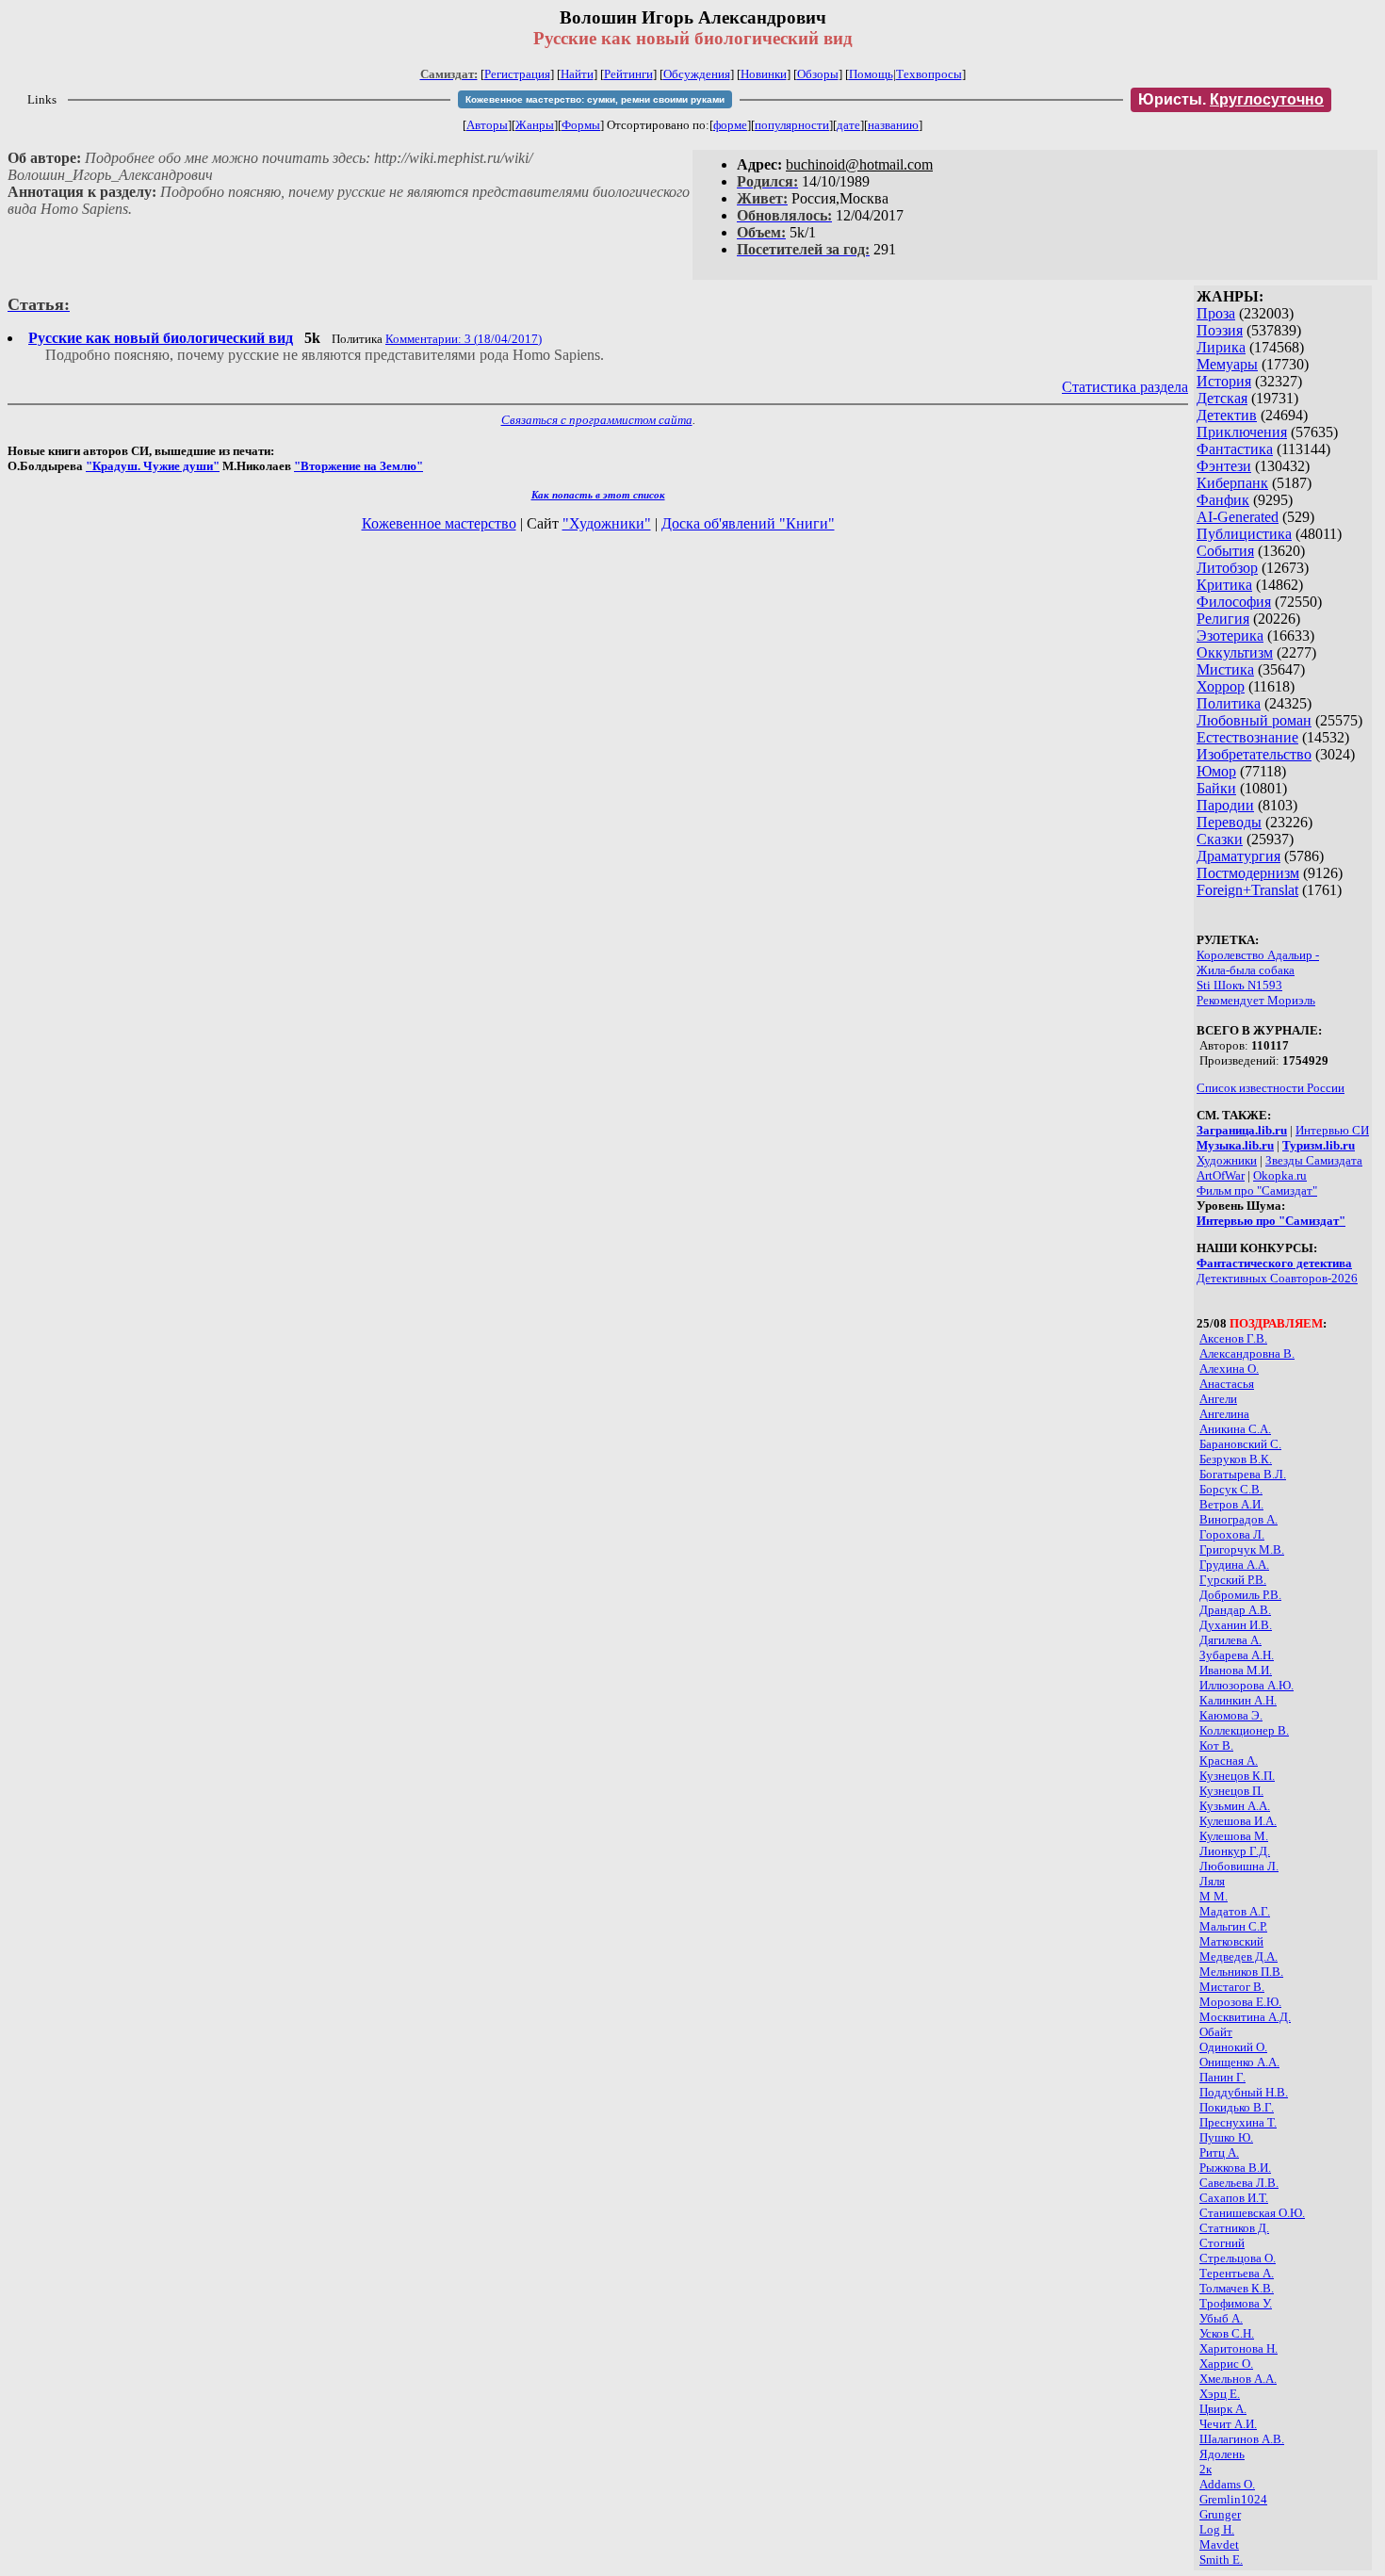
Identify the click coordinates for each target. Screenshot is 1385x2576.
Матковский (1231, 1941)
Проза (1216, 313)
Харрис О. (1226, 2364)
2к (1206, 2469)
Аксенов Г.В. (1233, 1338)
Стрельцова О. (1238, 2258)
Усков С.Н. (1227, 2333)
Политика (1229, 703)
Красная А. (1229, 1761)
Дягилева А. (1230, 1640)
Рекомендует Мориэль (1256, 1000)
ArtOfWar (1221, 1175)
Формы (581, 125)
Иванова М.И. (1236, 1670)
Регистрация (517, 74)
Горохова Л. (1232, 1534)
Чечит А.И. (1228, 2424)
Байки (1216, 788)
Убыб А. (1221, 2318)
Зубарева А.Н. (1237, 1655)
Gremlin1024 (1233, 2499)
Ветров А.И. (1231, 1504)
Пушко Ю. (1226, 2137)
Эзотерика (1230, 636)
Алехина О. (1229, 1369)
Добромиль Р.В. (1240, 1595)
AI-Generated (1238, 517)
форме (730, 125)
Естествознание (1247, 737)
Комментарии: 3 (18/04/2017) (464, 339)
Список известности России (1271, 1088)
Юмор (1216, 771)
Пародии (1225, 805)
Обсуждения (697, 74)
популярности (792, 125)
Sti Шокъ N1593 (1239, 985)
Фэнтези (1224, 466)
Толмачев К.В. (1237, 2288)
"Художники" (607, 523)
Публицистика (1244, 534)
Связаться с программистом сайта (597, 420)
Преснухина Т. (1238, 2122)
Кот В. (1216, 1745)
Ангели (1218, 1399)
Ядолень (1222, 2454)
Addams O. (1227, 2484)
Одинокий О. (1233, 2047)
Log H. (1217, 2529)
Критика (1224, 585)
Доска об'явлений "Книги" (748, 523)
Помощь (871, 74)
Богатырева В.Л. (1243, 1474)
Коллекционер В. (1244, 1730)
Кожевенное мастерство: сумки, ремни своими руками (595, 99)
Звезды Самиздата (1314, 1160)
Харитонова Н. (1238, 2348)
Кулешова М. (1234, 1836)
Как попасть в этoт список (598, 495)
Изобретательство (1254, 754)
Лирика (1221, 347)
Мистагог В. (1232, 1987)
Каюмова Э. (1231, 1715)
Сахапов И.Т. (1234, 2198)
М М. (1214, 1896)
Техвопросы (929, 74)
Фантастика (1235, 449)
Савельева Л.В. (1239, 2183)
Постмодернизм (1248, 873)
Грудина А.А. (1234, 1565)
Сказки (1220, 839)
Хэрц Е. (1220, 2394)
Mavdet (1219, 2544)
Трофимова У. (1236, 2303)
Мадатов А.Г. (1235, 1911)
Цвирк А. (1223, 2409)
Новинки (764, 74)
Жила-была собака (1246, 970)
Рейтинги (628, 74)
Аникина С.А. (1235, 1429)
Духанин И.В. (1236, 1625)
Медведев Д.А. (1238, 1956)
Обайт (1216, 2032)
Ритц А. (1219, 2152)
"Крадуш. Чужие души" (153, 466)
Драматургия (1238, 856)
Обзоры (818, 74)
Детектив (1227, 415)
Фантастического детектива (1274, 1263)
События (1225, 551)
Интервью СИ (1332, 1130)
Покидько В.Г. (1237, 2107)
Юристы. (1231, 99)
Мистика (1225, 669)
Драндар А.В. (1235, 1610)
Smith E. (1221, 2560)
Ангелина (1224, 1414)
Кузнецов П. (1231, 1791)
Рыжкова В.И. (1235, 2168)
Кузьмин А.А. (1235, 1806)
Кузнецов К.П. (1237, 1776)
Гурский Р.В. (1233, 1580)
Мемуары (1227, 364)
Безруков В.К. (1236, 1459)
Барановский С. (1240, 1444)
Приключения (1242, 432)
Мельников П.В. (1241, 1972)
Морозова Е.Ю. (1240, 2002)
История (1224, 381)
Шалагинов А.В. (1242, 2439)
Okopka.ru (1280, 1175)
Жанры (535, 125)
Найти (577, 74)
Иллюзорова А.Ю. (1246, 1685)
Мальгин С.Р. (1233, 1926)
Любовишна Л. (1239, 1866)
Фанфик (1223, 500)
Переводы (1229, 822)
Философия (1234, 602)
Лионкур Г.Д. (1235, 1851)
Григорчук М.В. (1242, 1549)
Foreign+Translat (1247, 890)
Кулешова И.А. (1238, 1821)
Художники (1227, 1160)
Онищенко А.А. (1239, 2062)
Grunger (1220, 2514)
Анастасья (1227, 1384)
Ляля (1212, 1881)
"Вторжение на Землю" (358, 466)
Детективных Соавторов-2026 (1277, 1278)
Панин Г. (1222, 2077)
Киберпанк (1232, 483)
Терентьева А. (1237, 2273)
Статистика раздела (1125, 387)
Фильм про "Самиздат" (1257, 1190)
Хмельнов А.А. (1238, 2379)
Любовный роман (1254, 720)
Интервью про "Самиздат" (1271, 1221)
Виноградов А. (1238, 1519)
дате (848, 125)
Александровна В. (1247, 1353)
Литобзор (1227, 568)
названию (893, 125)
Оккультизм (1235, 652)
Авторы (487, 125)
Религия (1223, 619)
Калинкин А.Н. (1238, 1700)
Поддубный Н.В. (1244, 2092)
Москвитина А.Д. (1245, 2017)
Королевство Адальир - (1258, 955)
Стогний (1222, 2243)
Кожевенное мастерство (439, 523)
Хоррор (1221, 686)
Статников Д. (1234, 2228)
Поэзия (1220, 330)
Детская (1222, 398)
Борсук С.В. (1231, 1489)
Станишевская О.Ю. (1252, 2213)
